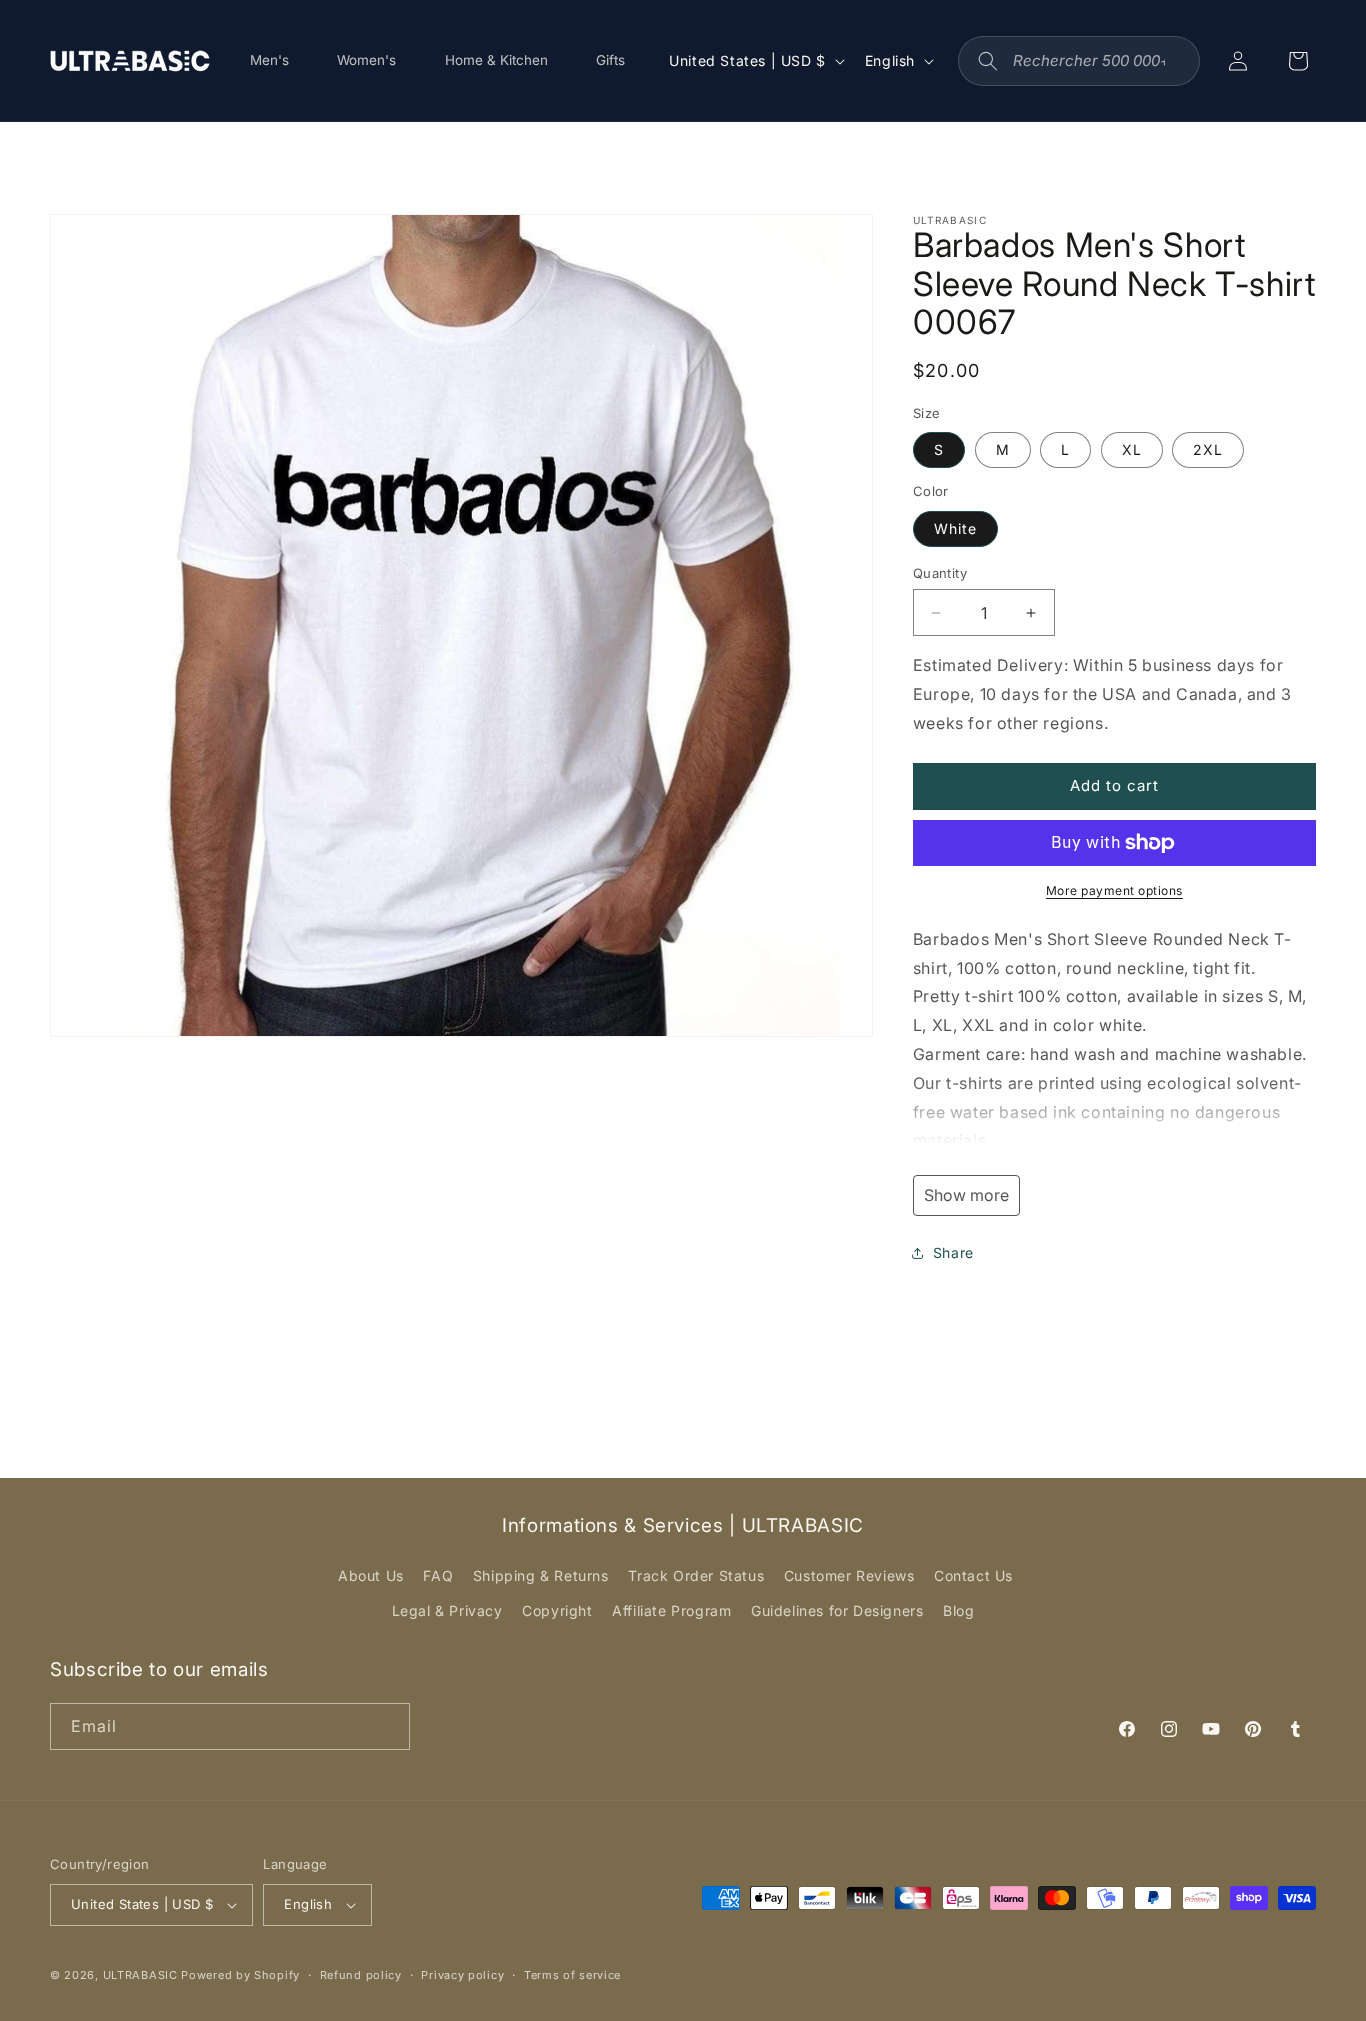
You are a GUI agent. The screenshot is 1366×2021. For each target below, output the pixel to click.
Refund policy (361, 1975)
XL (1132, 449)
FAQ (438, 1575)
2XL (1208, 449)
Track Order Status (696, 1575)
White (955, 528)
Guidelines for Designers (837, 1610)
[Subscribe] (387, 1726)
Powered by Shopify (240, 1975)
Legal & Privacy (447, 1610)
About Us (371, 1575)
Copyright (557, 1610)
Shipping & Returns (541, 1575)
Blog (958, 1610)
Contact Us (973, 1575)
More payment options (1114, 890)
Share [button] (953, 1252)
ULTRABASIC (140, 1975)
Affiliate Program (671, 1610)
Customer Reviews (849, 1575)
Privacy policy (462, 1975)
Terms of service (572, 1975)
